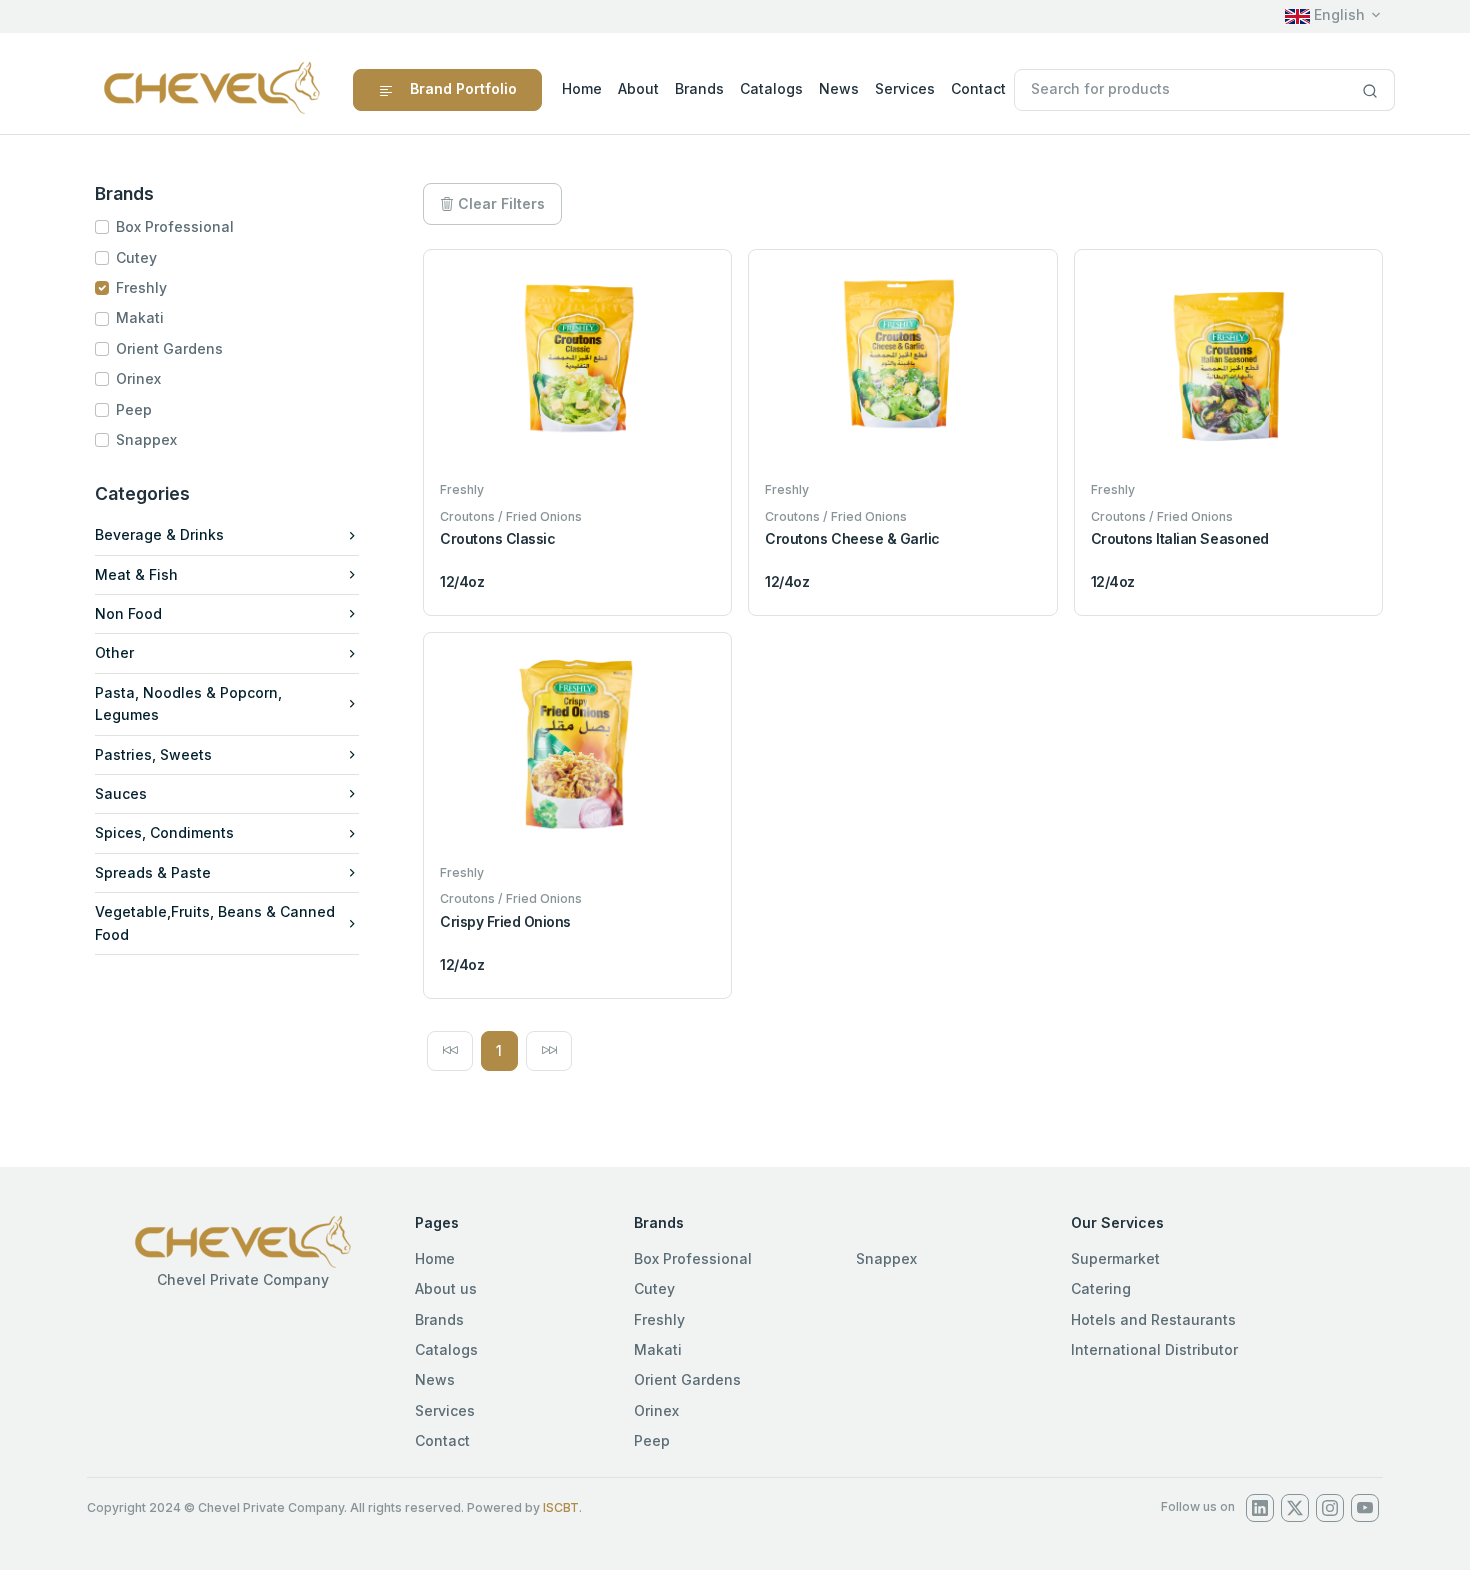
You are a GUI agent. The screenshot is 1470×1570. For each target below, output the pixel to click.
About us (446, 1288)
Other (114, 652)
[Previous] (450, 1051)
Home (582, 88)
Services (905, 88)
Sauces (121, 793)
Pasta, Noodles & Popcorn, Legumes (188, 703)
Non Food (128, 613)
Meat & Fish (136, 574)
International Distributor (1154, 1349)
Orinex (138, 378)
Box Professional (175, 226)
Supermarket (1115, 1258)
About (638, 88)
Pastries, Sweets (153, 754)
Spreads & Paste (153, 872)
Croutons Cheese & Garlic (852, 538)
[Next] (549, 1051)
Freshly (141, 287)
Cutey (136, 257)
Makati (140, 317)
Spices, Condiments (164, 832)
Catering (1101, 1288)
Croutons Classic (497, 538)
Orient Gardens (169, 348)
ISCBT (561, 1507)
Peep (134, 409)
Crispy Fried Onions (505, 921)
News (839, 88)
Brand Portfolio (463, 88)
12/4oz (462, 581)
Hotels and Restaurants (1153, 1319)
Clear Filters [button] (499, 203)
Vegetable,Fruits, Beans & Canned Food (215, 922)
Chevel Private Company (243, 1279)
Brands (699, 88)
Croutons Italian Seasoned (1180, 538)
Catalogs (771, 88)
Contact (978, 88)
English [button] (1337, 14)
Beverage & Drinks (159, 534)
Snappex (146, 439)
